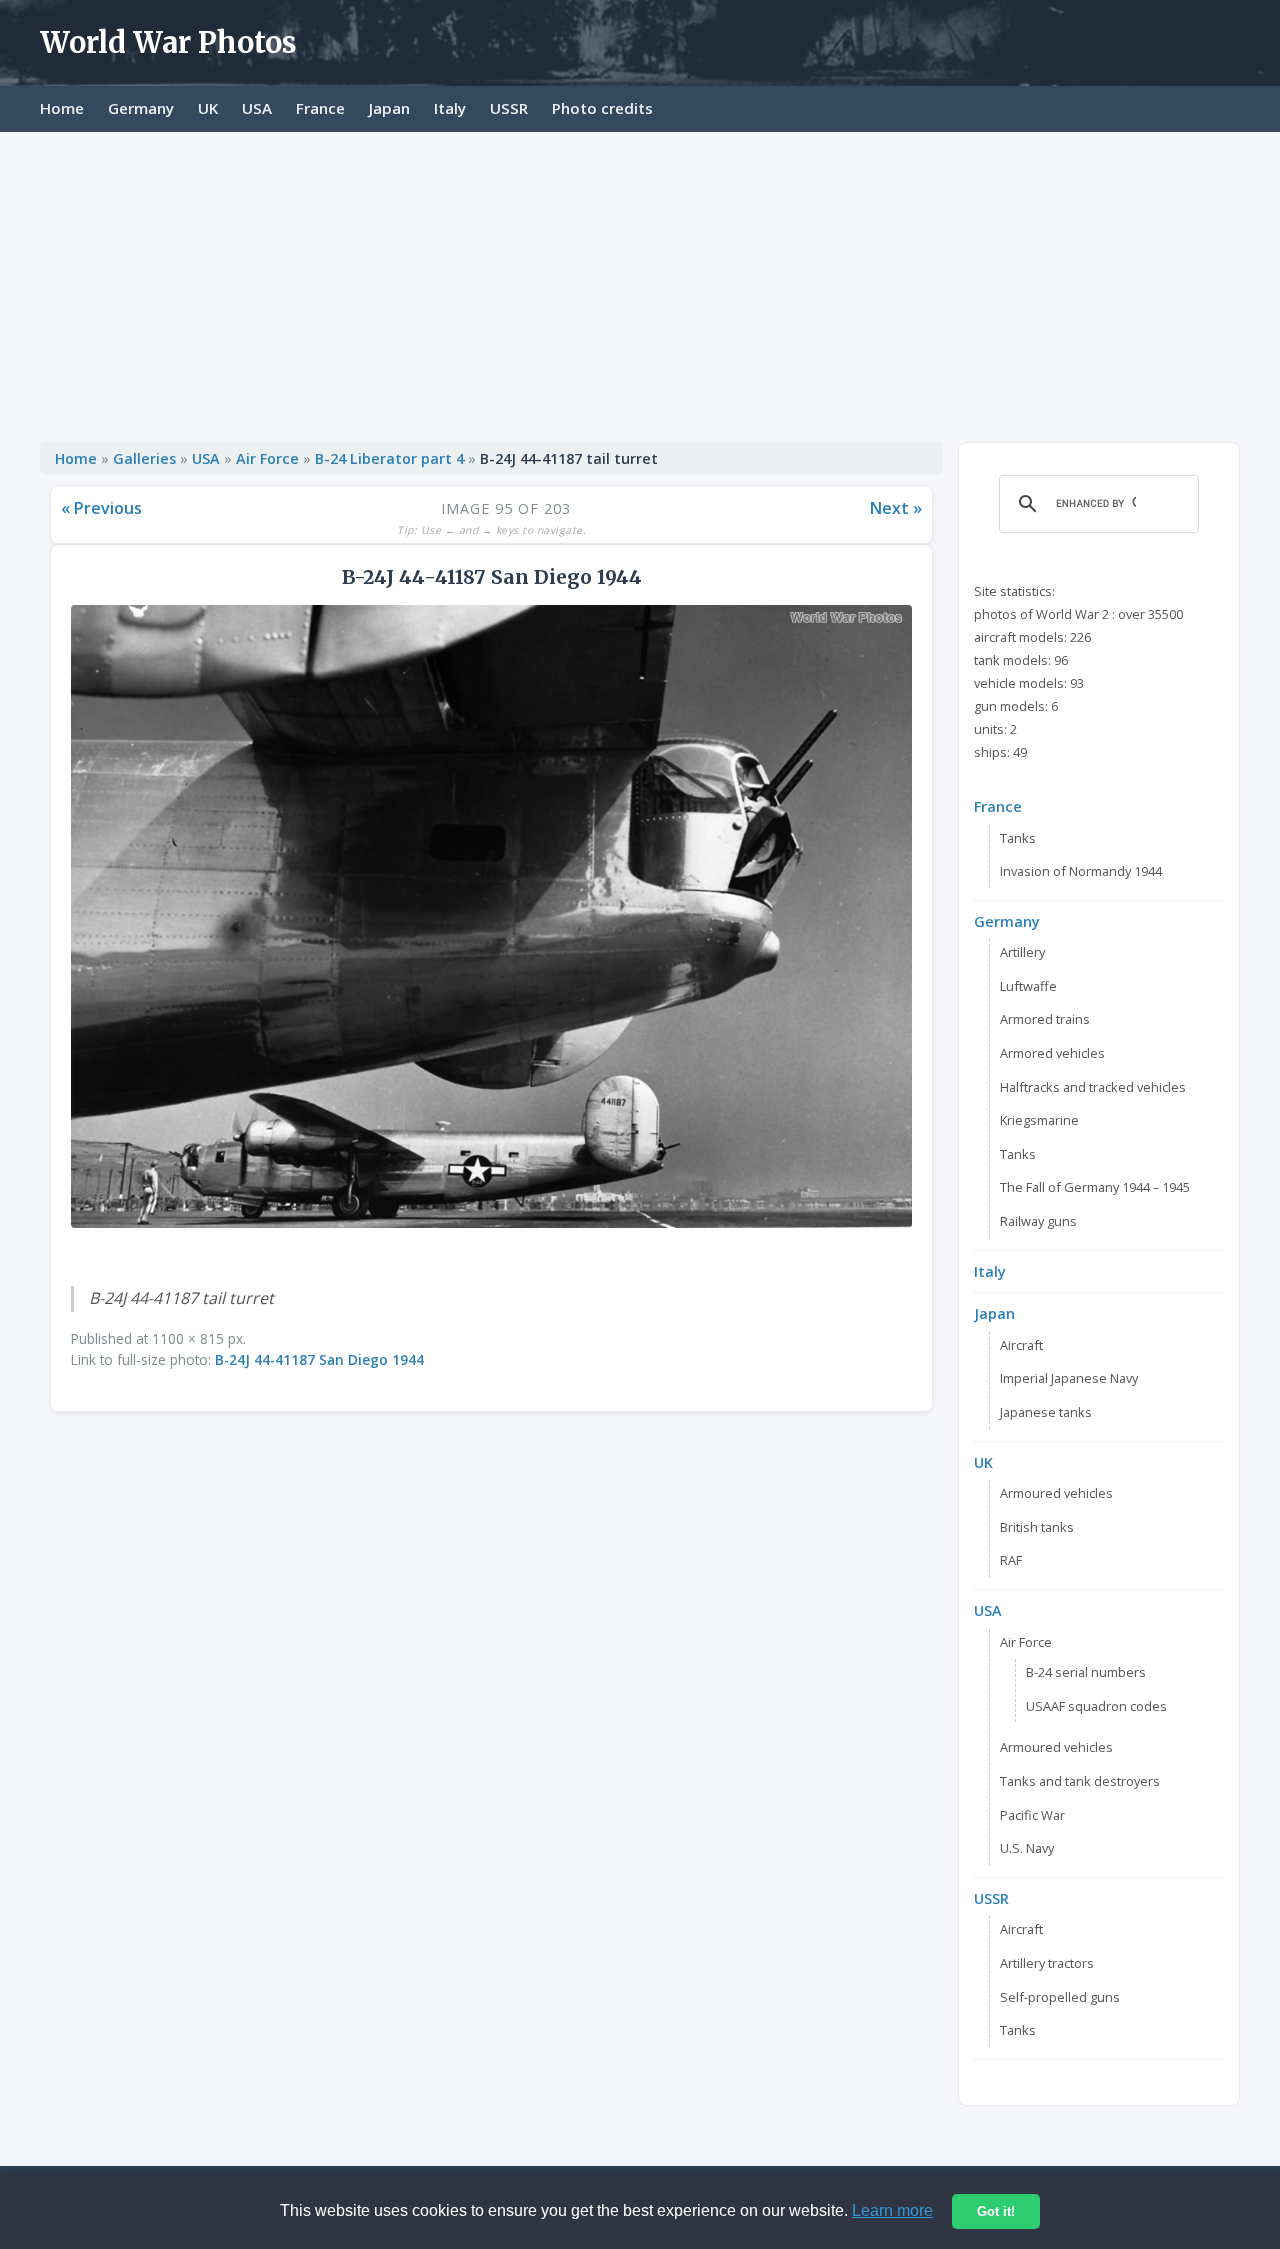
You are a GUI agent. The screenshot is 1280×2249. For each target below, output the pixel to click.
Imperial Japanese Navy (1069, 1378)
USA (257, 108)
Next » (896, 508)
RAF (1011, 1560)
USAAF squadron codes (1096, 1706)
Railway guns (1038, 1221)
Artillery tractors (1047, 1963)
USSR (509, 108)
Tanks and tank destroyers (1080, 1781)
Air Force (267, 458)
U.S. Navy (1027, 1848)
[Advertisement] (640, 282)
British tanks (1037, 1527)
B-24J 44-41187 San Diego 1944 (319, 1359)
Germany (141, 108)
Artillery (1022, 952)
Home (62, 108)
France (320, 108)
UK (208, 108)
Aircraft (1021, 1345)
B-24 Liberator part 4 (389, 458)
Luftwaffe (1028, 986)
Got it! (996, 2211)
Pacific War (1032, 1815)
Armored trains (1045, 1019)
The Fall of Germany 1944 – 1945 (1095, 1187)
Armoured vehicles (1056, 1493)
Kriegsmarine (1039, 1120)
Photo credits (602, 108)
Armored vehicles (1052, 1053)
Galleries (144, 458)
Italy (450, 108)
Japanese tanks (1046, 1412)
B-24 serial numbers (1086, 1672)
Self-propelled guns (1060, 1997)
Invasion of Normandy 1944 (1081, 871)
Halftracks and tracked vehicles (1093, 1087)
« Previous (101, 508)
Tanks (1018, 838)
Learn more (892, 2210)
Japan (389, 108)
